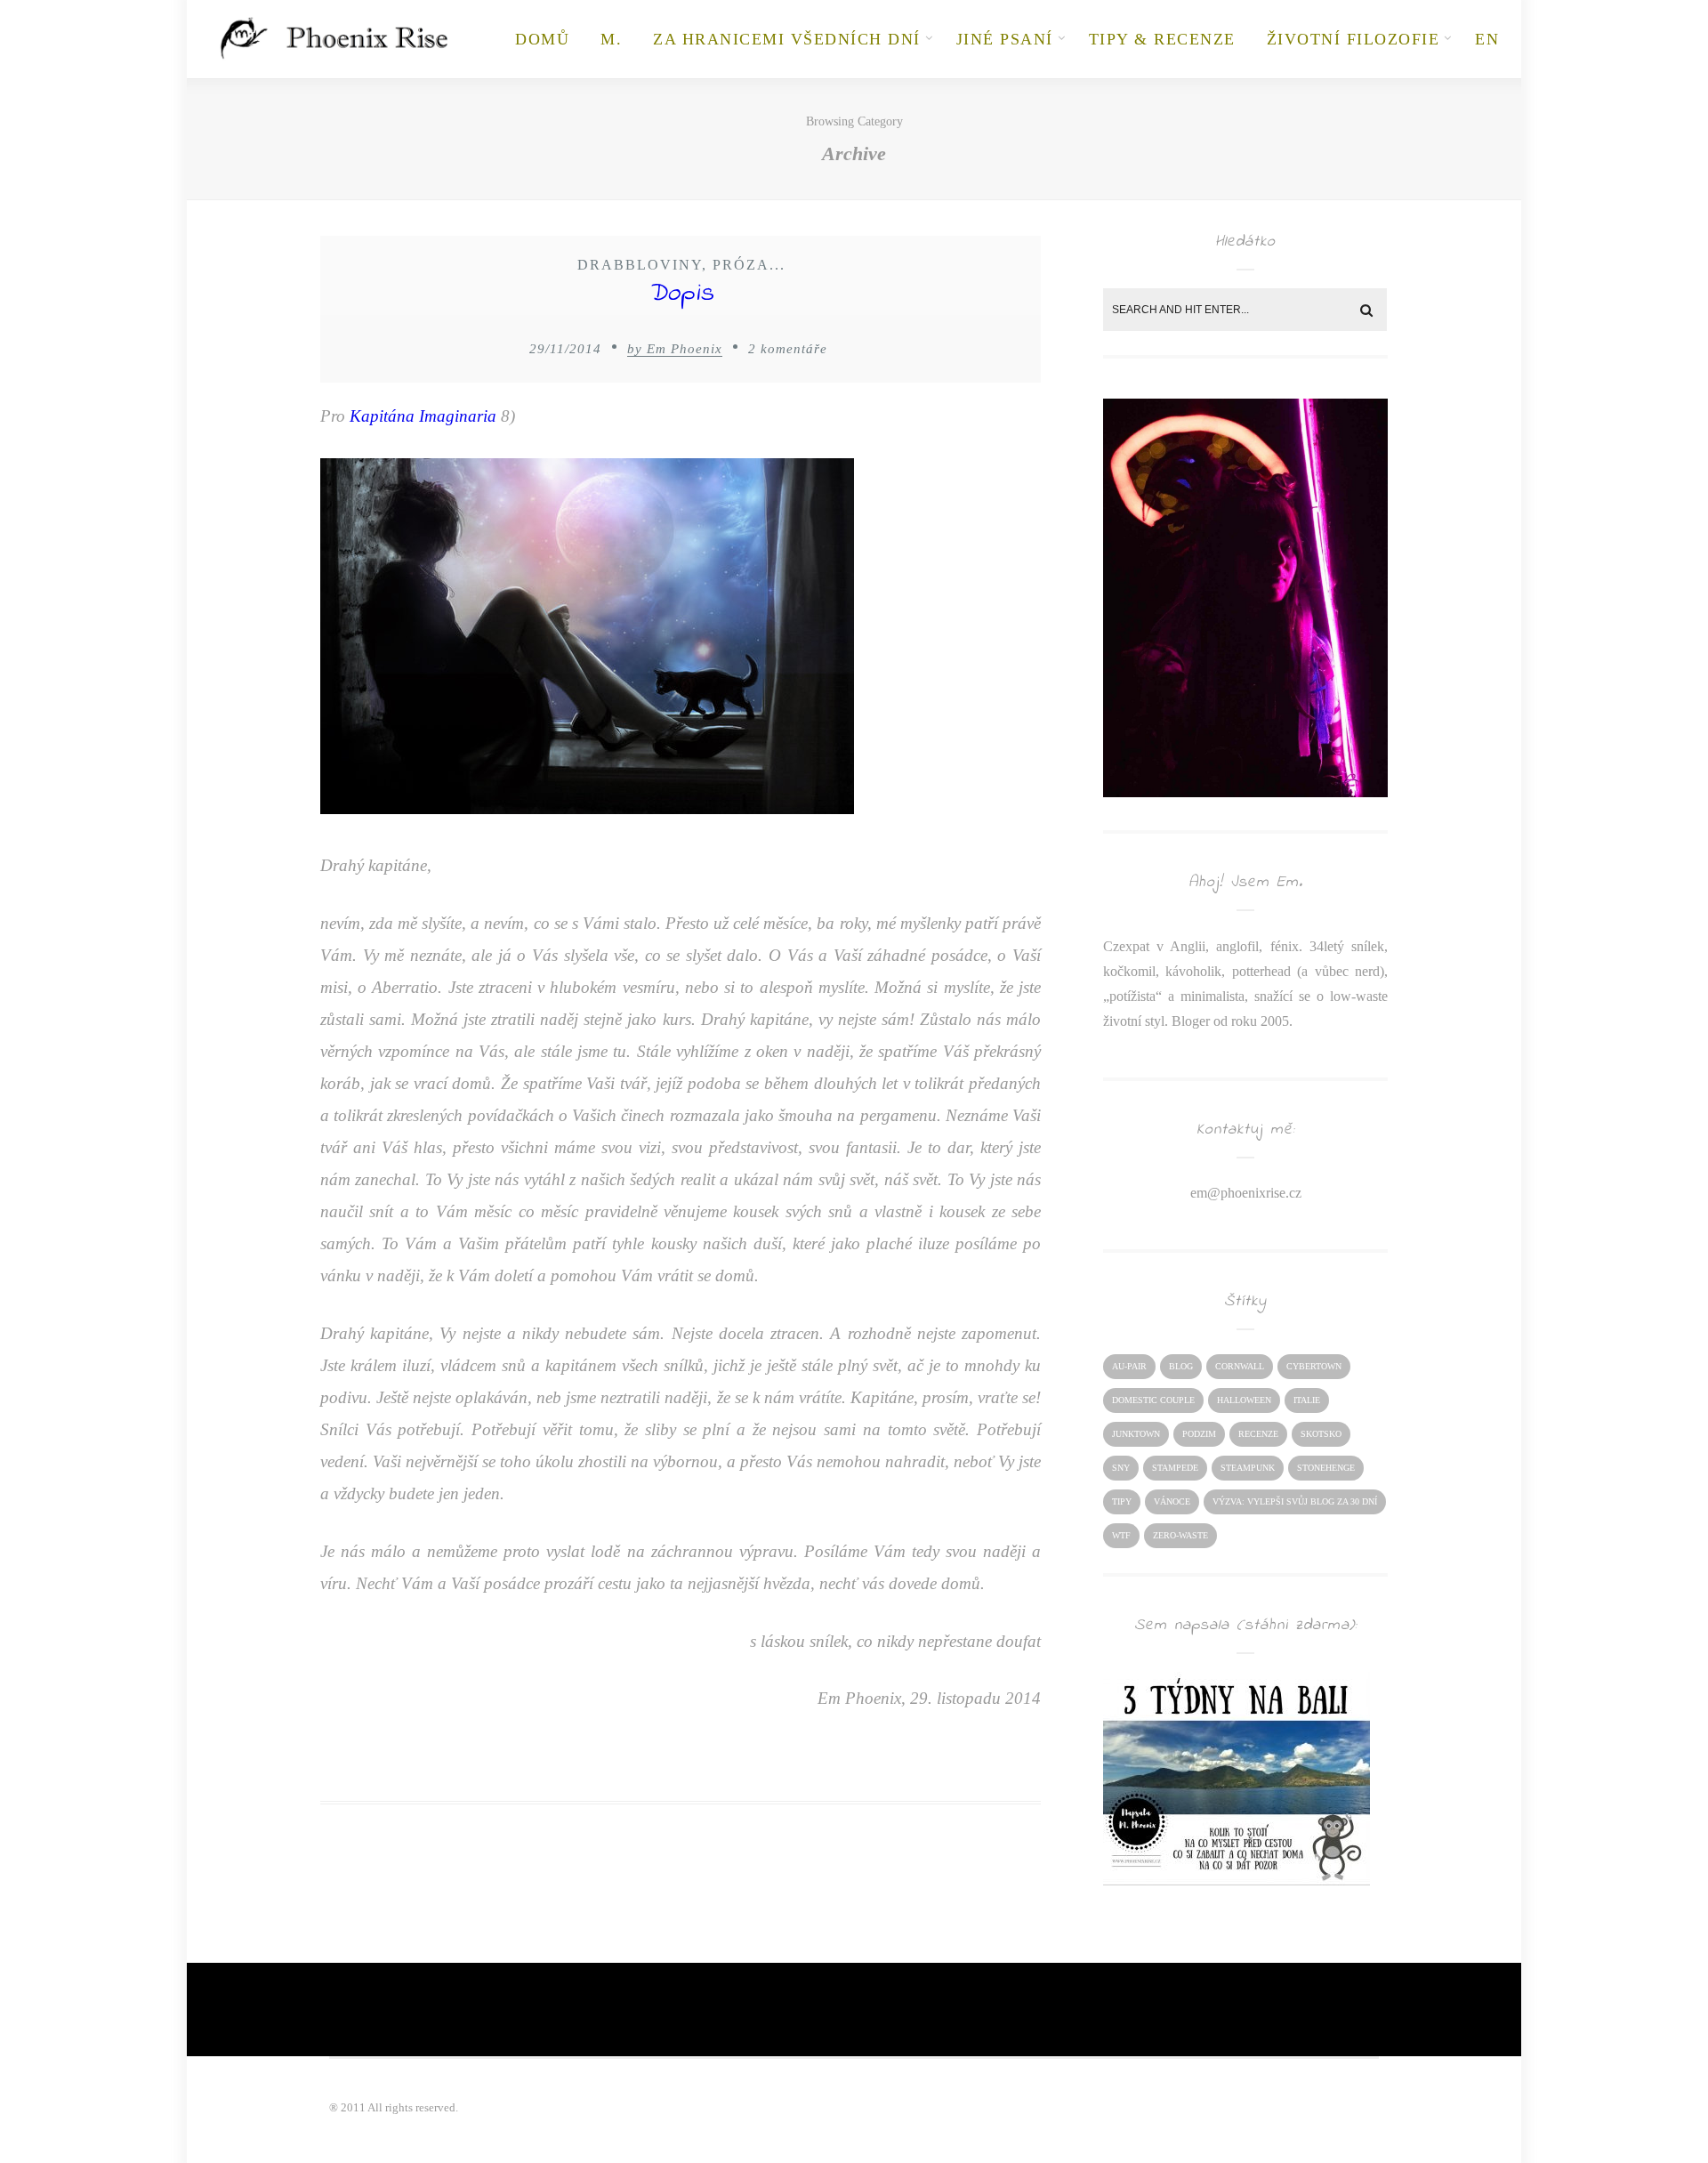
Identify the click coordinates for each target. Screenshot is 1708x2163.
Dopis (681, 294)
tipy (1122, 1501)
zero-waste (1180, 1535)
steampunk (1248, 1468)
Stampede (1175, 1468)
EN (1487, 39)
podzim (1199, 1434)
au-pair (1129, 1366)
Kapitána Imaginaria (423, 416)
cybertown (1314, 1366)
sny (1121, 1468)
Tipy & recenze (1162, 39)
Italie (1307, 1400)
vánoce (1172, 1501)
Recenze (1258, 1434)
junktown (1136, 1434)
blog (1181, 1366)
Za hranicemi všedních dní (787, 39)
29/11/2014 (565, 349)
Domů (542, 39)
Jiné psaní (1005, 39)
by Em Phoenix (675, 349)
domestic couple (1153, 1400)
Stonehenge (1326, 1468)
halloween (1244, 1400)
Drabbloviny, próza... (681, 265)
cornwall (1240, 1366)
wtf (1121, 1535)
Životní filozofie (1354, 39)
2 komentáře (788, 349)
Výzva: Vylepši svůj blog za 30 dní (1295, 1501)
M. (611, 39)
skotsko (1321, 1434)
